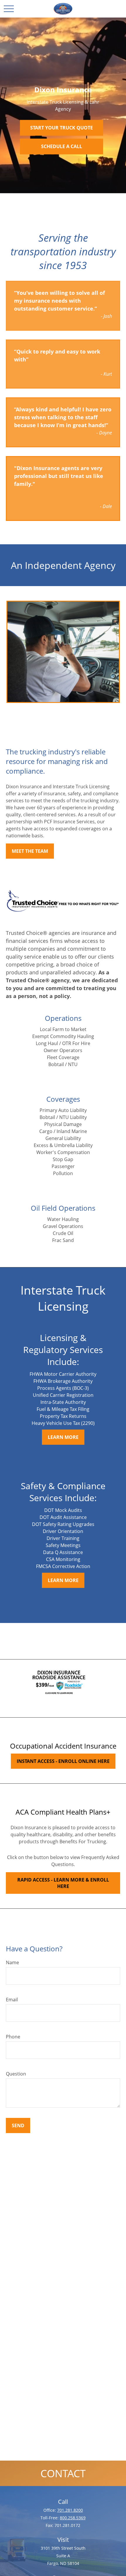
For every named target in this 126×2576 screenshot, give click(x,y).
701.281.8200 (70, 2510)
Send (18, 2125)
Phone (13, 2037)
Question (16, 2074)
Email (12, 2000)
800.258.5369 (73, 2518)
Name (12, 1962)
